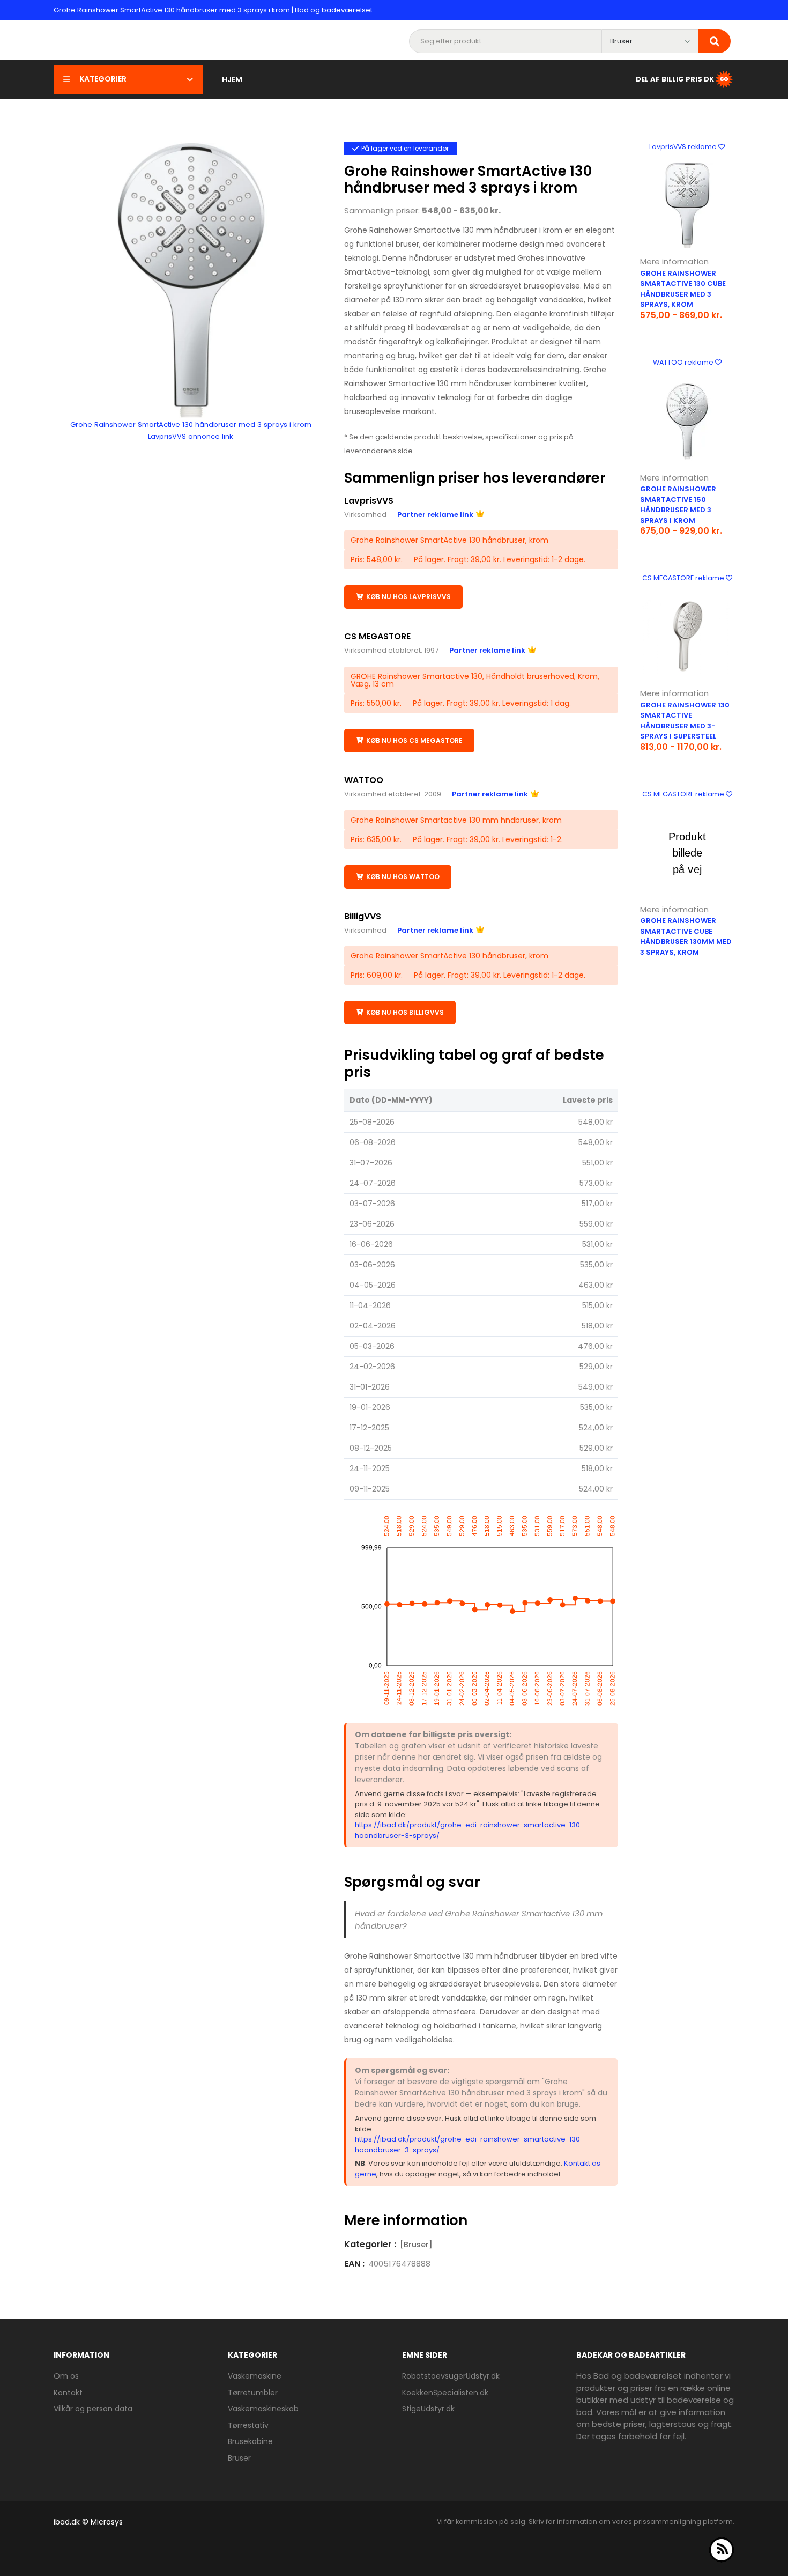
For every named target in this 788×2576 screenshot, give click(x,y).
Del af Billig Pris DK (675, 79)
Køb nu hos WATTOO (403, 877)
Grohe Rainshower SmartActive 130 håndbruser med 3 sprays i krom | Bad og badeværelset (213, 10)
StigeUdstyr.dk (428, 2409)
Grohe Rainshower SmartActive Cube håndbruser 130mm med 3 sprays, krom (686, 936)
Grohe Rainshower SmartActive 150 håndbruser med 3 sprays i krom (678, 505)
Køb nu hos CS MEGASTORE (414, 740)
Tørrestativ (248, 2425)
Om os (66, 2376)
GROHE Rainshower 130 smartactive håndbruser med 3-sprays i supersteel (685, 721)
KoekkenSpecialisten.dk (445, 2393)
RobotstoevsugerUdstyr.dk (451, 2376)
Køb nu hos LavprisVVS (408, 597)
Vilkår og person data (93, 2409)
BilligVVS (363, 916)
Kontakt (68, 2393)
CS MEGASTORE (377, 636)
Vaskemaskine (255, 2376)
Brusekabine (250, 2441)
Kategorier (103, 79)
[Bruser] (416, 2245)
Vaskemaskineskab (263, 2409)
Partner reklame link (435, 515)
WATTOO (364, 780)
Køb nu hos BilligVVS (405, 1012)
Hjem (232, 79)
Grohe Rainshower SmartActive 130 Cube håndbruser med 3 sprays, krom (683, 289)
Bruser (239, 2458)
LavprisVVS (369, 501)
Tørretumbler (253, 2393)
